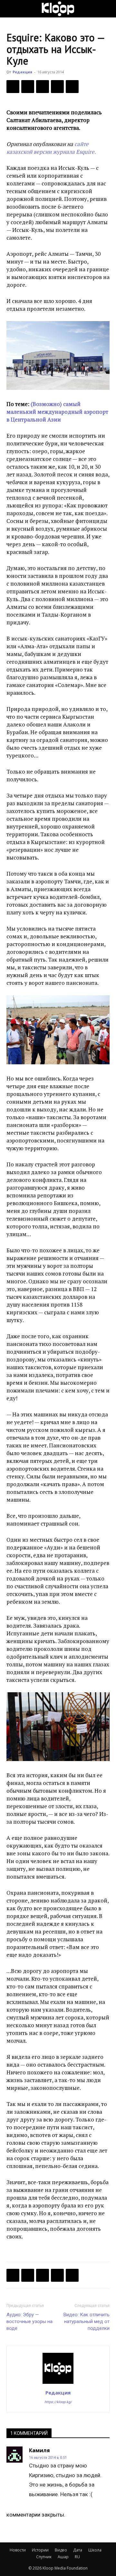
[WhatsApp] (72, 87)
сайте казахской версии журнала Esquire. (51, 148)
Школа (95, 2550)
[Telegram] (57, 87)
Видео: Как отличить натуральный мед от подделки (87, 2321)
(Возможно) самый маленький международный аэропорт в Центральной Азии (57, 412)
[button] (11, 9)
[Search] (107, 9)
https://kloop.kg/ (58, 2402)
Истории (40, 2550)
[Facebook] (13, 87)
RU (77, 2557)
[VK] (43, 87)
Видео (61, 2550)
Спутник (44, 2557)
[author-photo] (58, 2383)
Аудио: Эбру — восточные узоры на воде (29, 2321)
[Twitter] (28, 87)
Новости (18, 2550)
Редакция (22, 72)
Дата (78, 2550)
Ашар (63, 2557)
